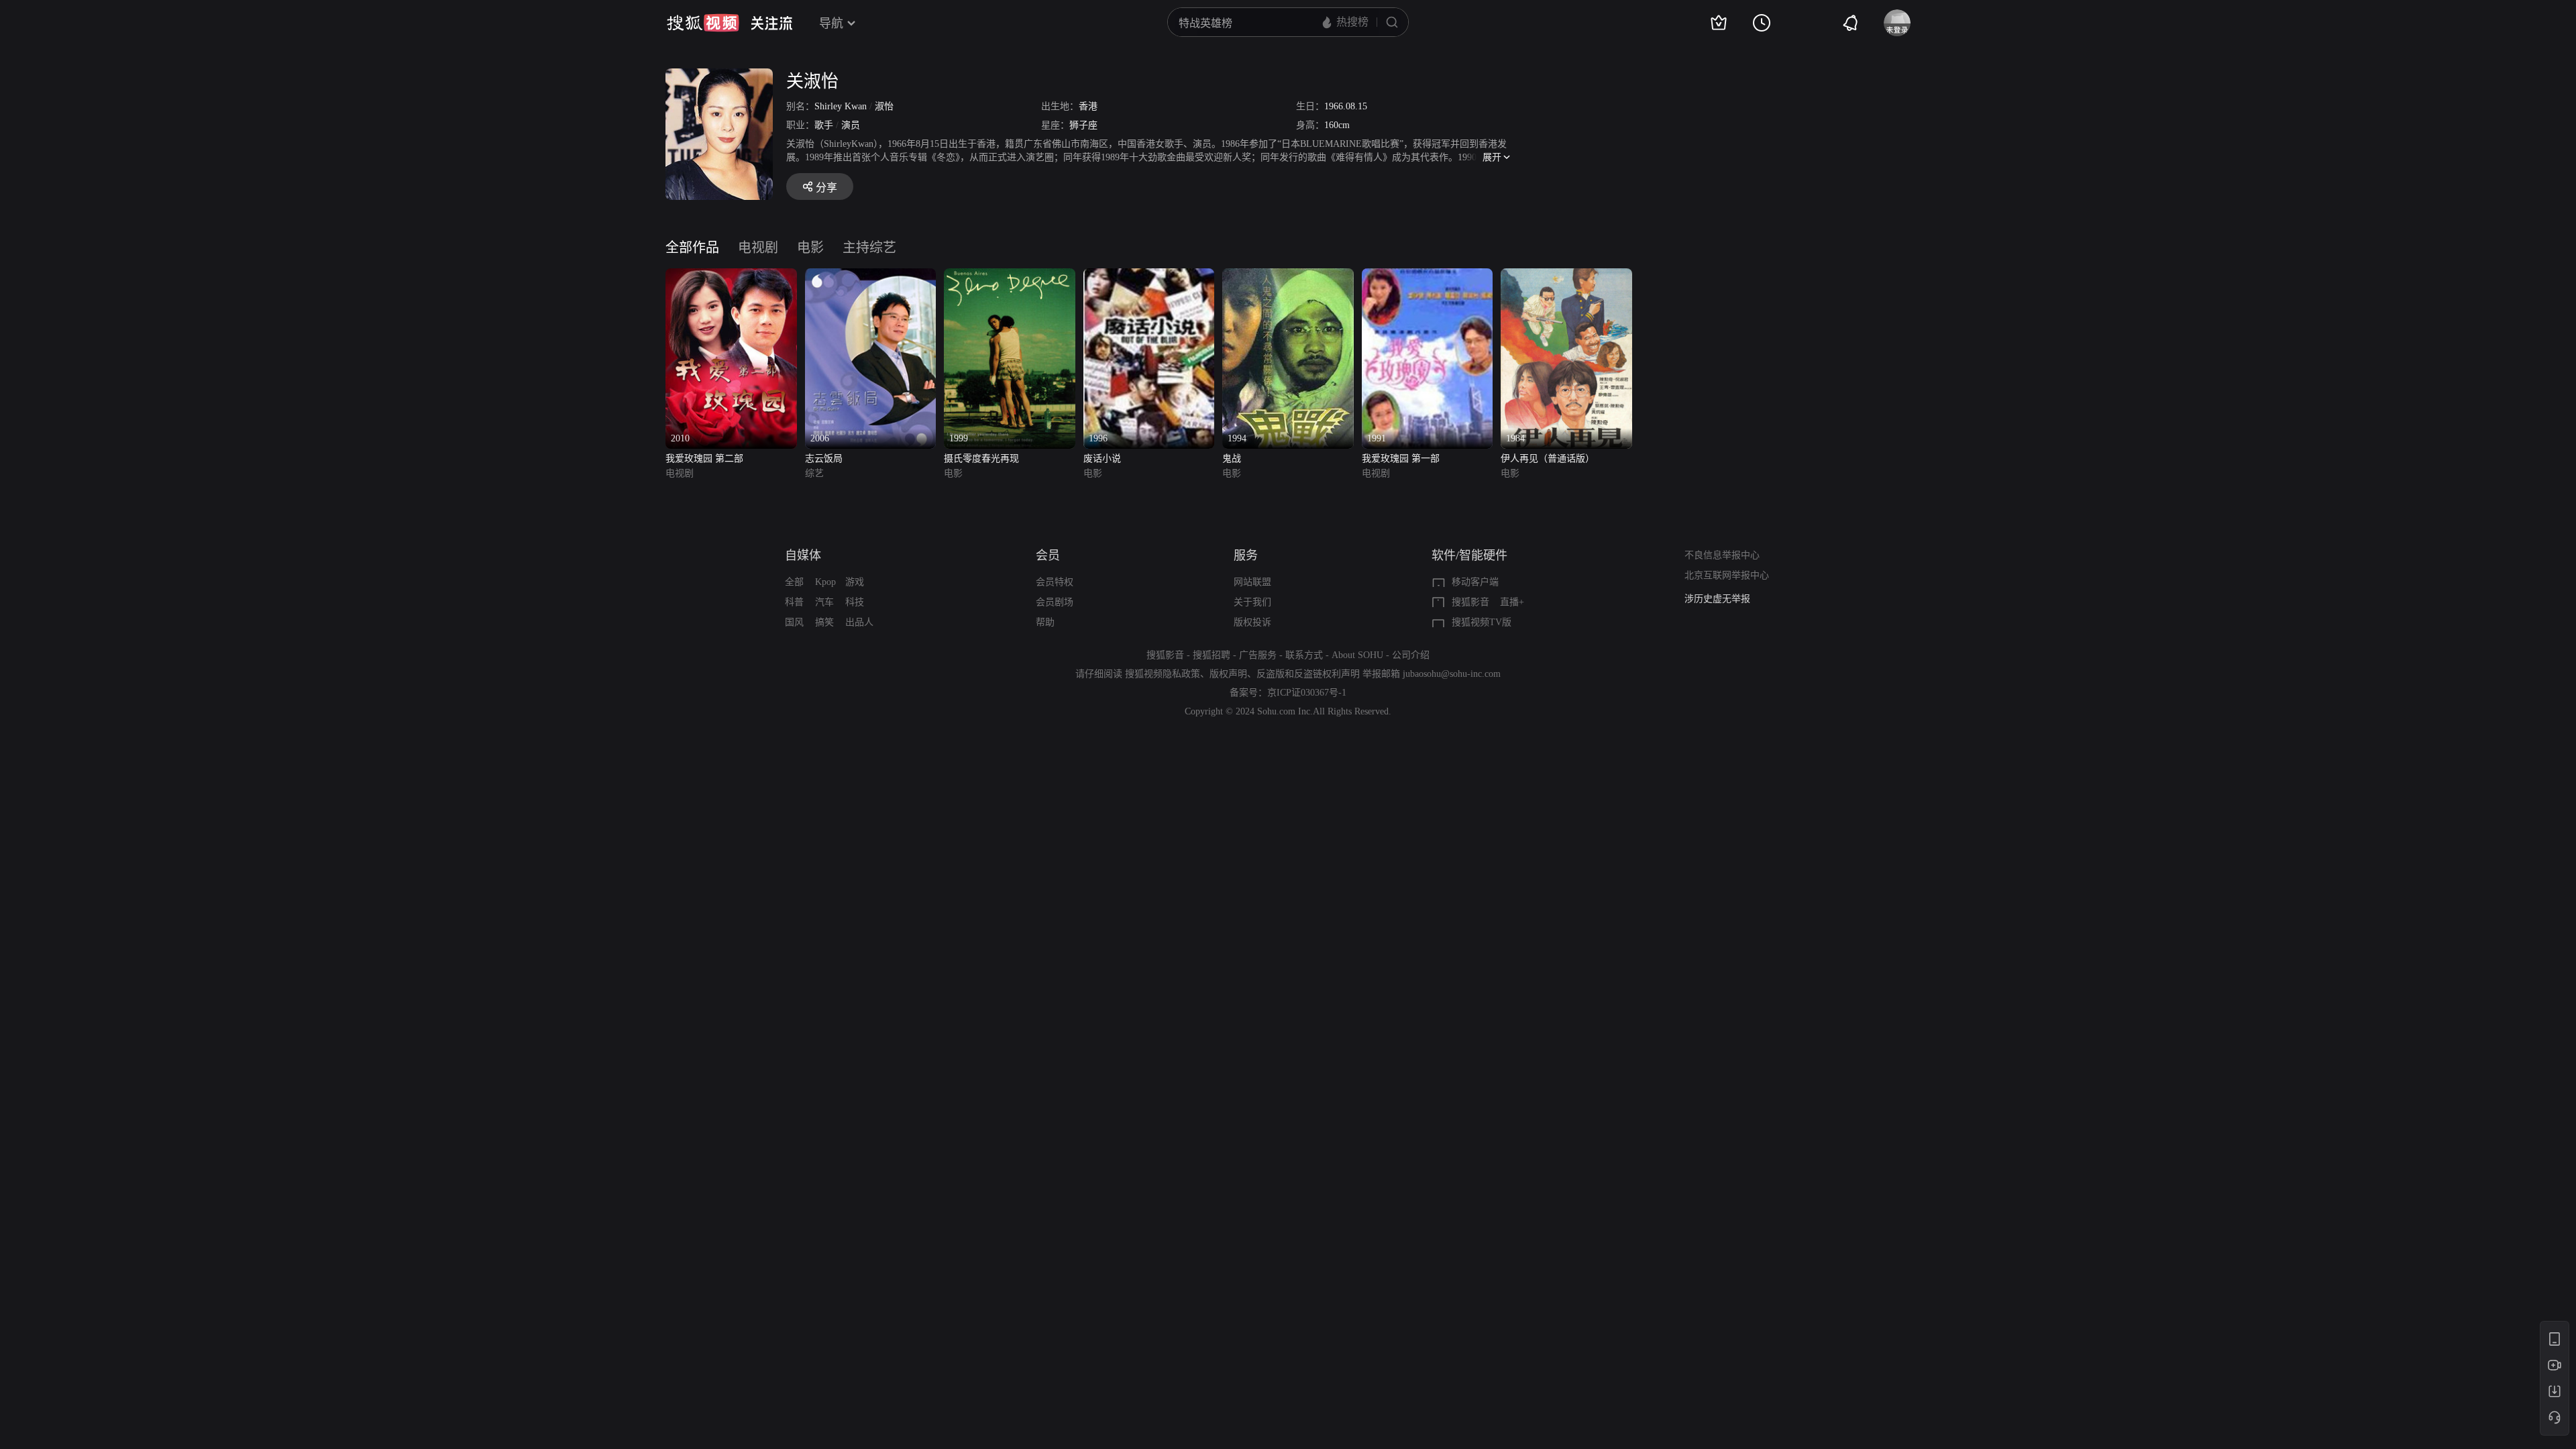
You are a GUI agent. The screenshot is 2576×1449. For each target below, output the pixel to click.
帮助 (1045, 622)
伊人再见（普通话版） (1548, 459)
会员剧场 (1055, 602)
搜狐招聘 (1212, 655)
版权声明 (1228, 674)
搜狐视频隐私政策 (1163, 674)
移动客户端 (1475, 582)
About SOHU (1357, 655)
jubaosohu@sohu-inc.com (1452, 674)
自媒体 (803, 555)
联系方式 (1304, 655)
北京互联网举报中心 (1727, 575)
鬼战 (1232, 459)
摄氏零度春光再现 (981, 459)
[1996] (1149, 276)
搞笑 (824, 622)
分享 (826, 187)
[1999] (1010, 276)
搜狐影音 (1470, 602)
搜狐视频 (703, 23)
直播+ (1512, 602)
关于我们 (1252, 602)
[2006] (871, 276)
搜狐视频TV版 (1482, 622)
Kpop (825, 582)
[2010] (731, 276)
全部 (794, 582)
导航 (831, 23)
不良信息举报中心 (1722, 555)
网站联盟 (1252, 582)
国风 (794, 622)
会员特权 (1055, 582)
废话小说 (1102, 459)
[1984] (1566, 276)
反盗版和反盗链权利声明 (1308, 674)
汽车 (824, 602)
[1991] (1428, 276)
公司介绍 (1411, 655)
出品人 (859, 622)
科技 (855, 602)
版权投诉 (1252, 622)
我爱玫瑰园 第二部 (704, 459)
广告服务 (1258, 655)
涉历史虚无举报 (1717, 599)
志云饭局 (824, 459)
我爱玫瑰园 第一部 (1401, 459)
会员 (1048, 555)
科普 (794, 602)
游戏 (855, 582)
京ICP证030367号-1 (1307, 693)
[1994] (1288, 276)
